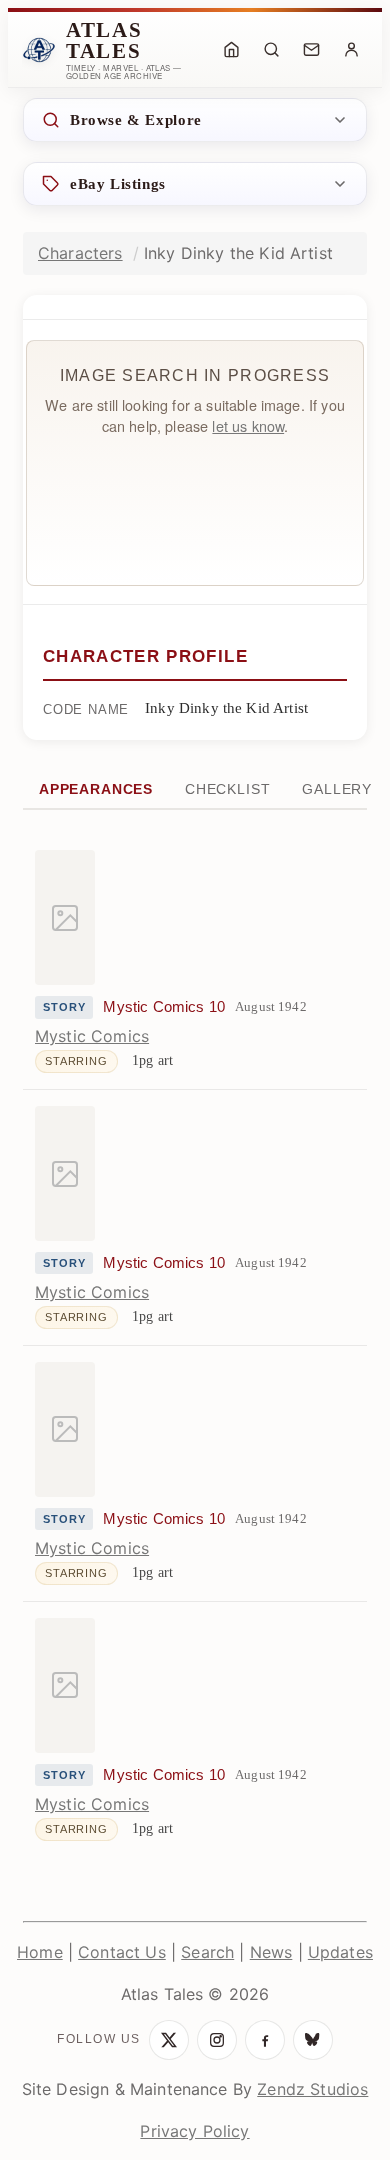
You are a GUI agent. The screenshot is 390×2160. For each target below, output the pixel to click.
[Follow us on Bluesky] (313, 2040)
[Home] (231, 50)
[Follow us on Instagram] (217, 2040)
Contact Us (122, 1952)
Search (207, 1952)
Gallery (337, 789)
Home (40, 1952)
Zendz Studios (312, 2089)
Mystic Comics (92, 1036)
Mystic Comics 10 (164, 1007)
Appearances (96, 789)
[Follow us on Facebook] (265, 2040)
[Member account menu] (351, 50)
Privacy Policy (194, 2131)
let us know (248, 425)
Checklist (227, 789)
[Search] (271, 50)
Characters (80, 253)
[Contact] (311, 50)
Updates (340, 1952)
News (271, 1952)
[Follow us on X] (169, 2040)
